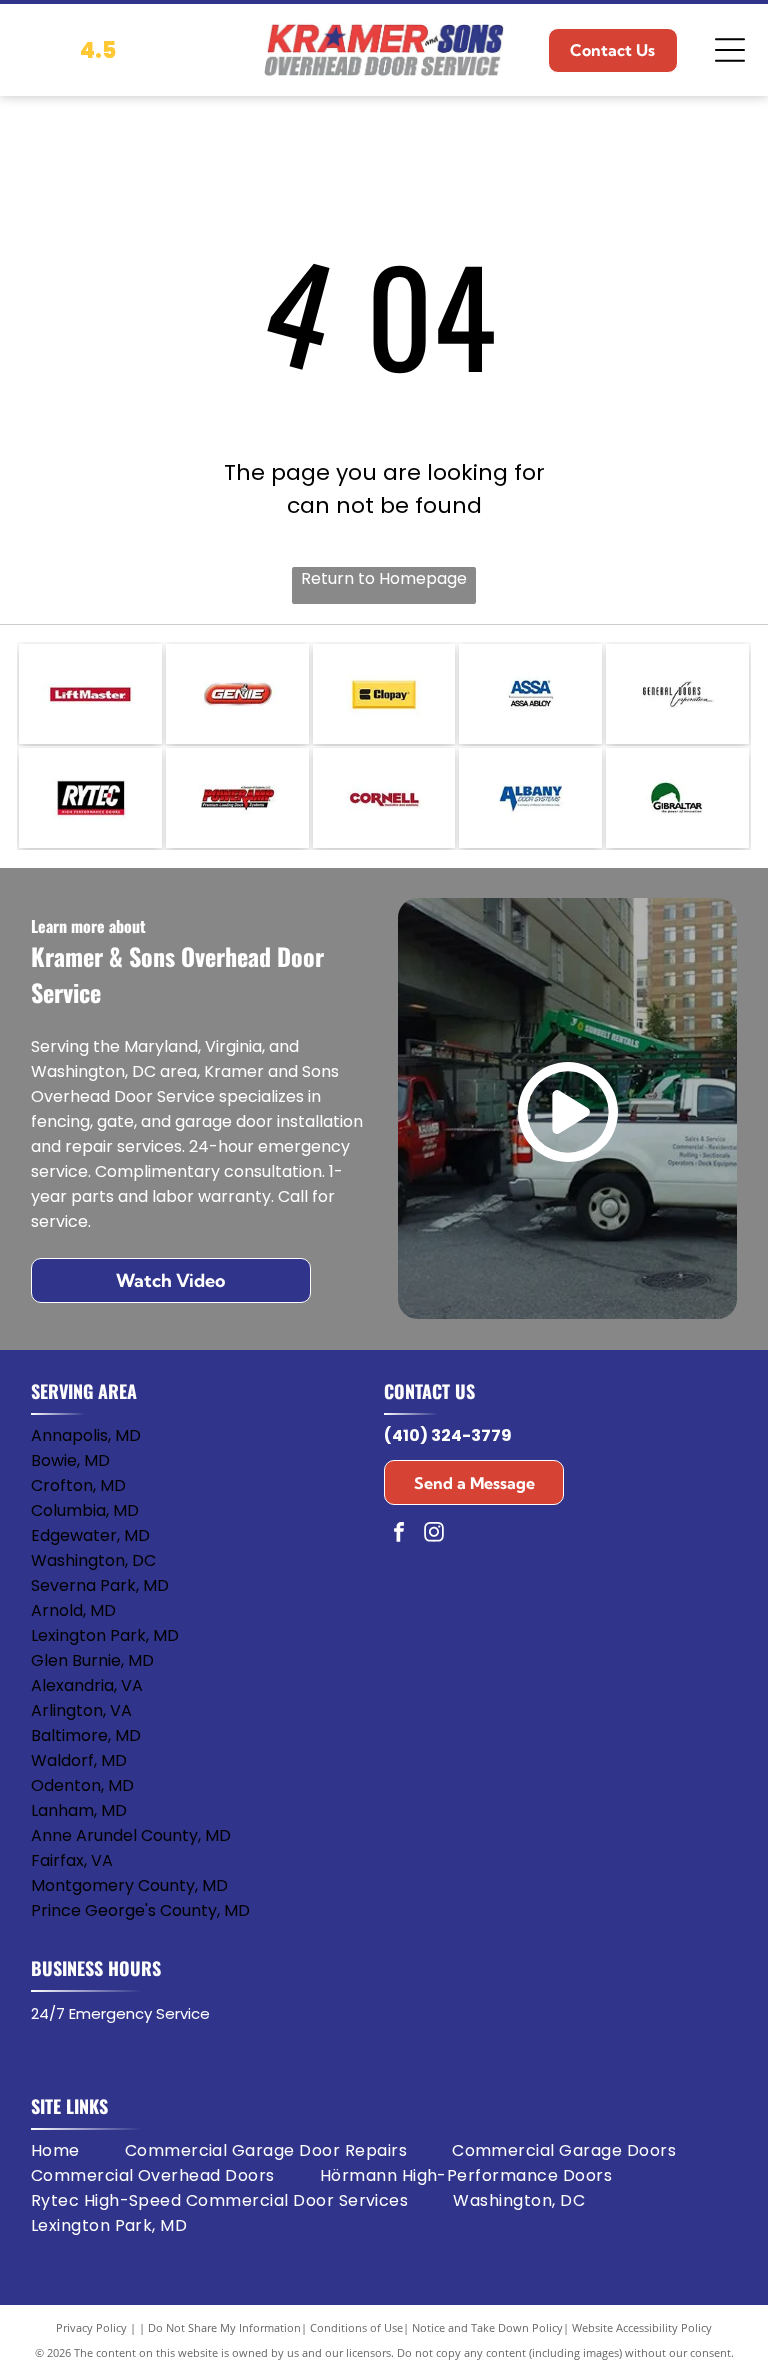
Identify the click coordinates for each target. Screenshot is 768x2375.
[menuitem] (78, 2150)
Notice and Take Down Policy (487, 2327)
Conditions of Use (356, 2327)
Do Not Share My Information (224, 2327)
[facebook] (399, 1534)
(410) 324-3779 (448, 1435)
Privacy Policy (91, 2327)
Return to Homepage (384, 578)
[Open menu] (730, 50)
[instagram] (434, 1534)
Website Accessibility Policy (642, 2327)
